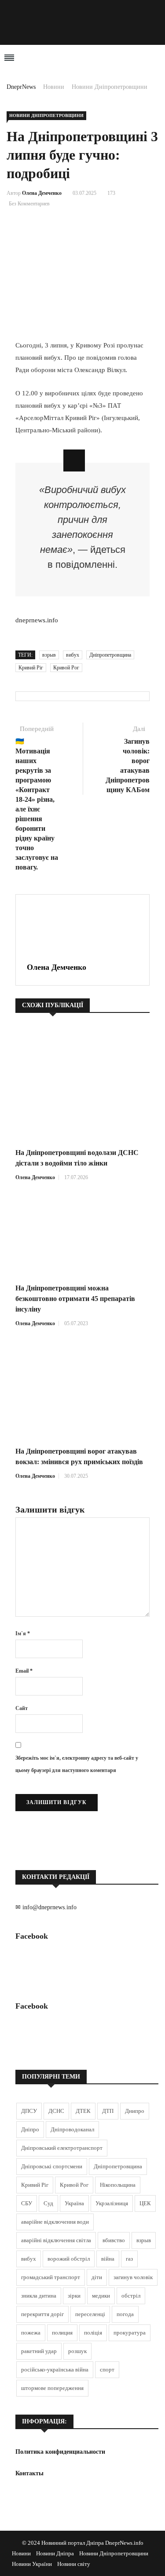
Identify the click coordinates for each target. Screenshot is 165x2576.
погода (125, 2314)
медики (101, 2296)
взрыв (49, 655)
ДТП (108, 2111)
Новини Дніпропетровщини (110, 87)
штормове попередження (52, 2388)
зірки (74, 2296)
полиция (62, 2333)
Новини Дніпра (55, 2553)
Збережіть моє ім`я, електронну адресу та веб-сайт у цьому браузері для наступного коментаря (77, 1764)
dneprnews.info (37, 620)
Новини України (32, 2564)
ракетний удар (39, 2351)
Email (24, 1671)
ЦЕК (145, 2203)
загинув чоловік (133, 2277)
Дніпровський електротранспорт (62, 2148)
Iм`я (23, 1633)
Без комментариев (29, 204)
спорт (107, 2370)
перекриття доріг (42, 2314)
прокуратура (130, 2333)
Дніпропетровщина (110, 655)
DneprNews (21, 87)
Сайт (22, 1708)
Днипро (135, 2111)
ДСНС (56, 2111)
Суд (48, 2203)
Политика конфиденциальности (60, 2452)
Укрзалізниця (112, 2203)
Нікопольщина (118, 2185)
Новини (54, 87)
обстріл (131, 2296)
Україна (74, 2203)
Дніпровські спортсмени (52, 2166)
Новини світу (74, 2564)
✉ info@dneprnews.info (46, 1907)
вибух (73, 655)
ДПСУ (29, 2111)
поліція (93, 2333)
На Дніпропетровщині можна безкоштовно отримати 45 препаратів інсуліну (75, 1299)
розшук (77, 2351)
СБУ (27, 2203)
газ (129, 2259)
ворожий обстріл (69, 2259)
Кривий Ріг (31, 668)
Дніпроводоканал (72, 2129)
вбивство (114, 2240)
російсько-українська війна (55, 2370)
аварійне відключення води (55, 2222)
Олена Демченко (42, 193)
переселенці (90, 2314)
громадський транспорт (51, 2277)
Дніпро (30, 2129)
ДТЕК (83, 2111)
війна (108, 2259)
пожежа (31, 2333)
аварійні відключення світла (56, 2240)
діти (97, 2277)
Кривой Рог (66, 668)
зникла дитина (39, 2296)
